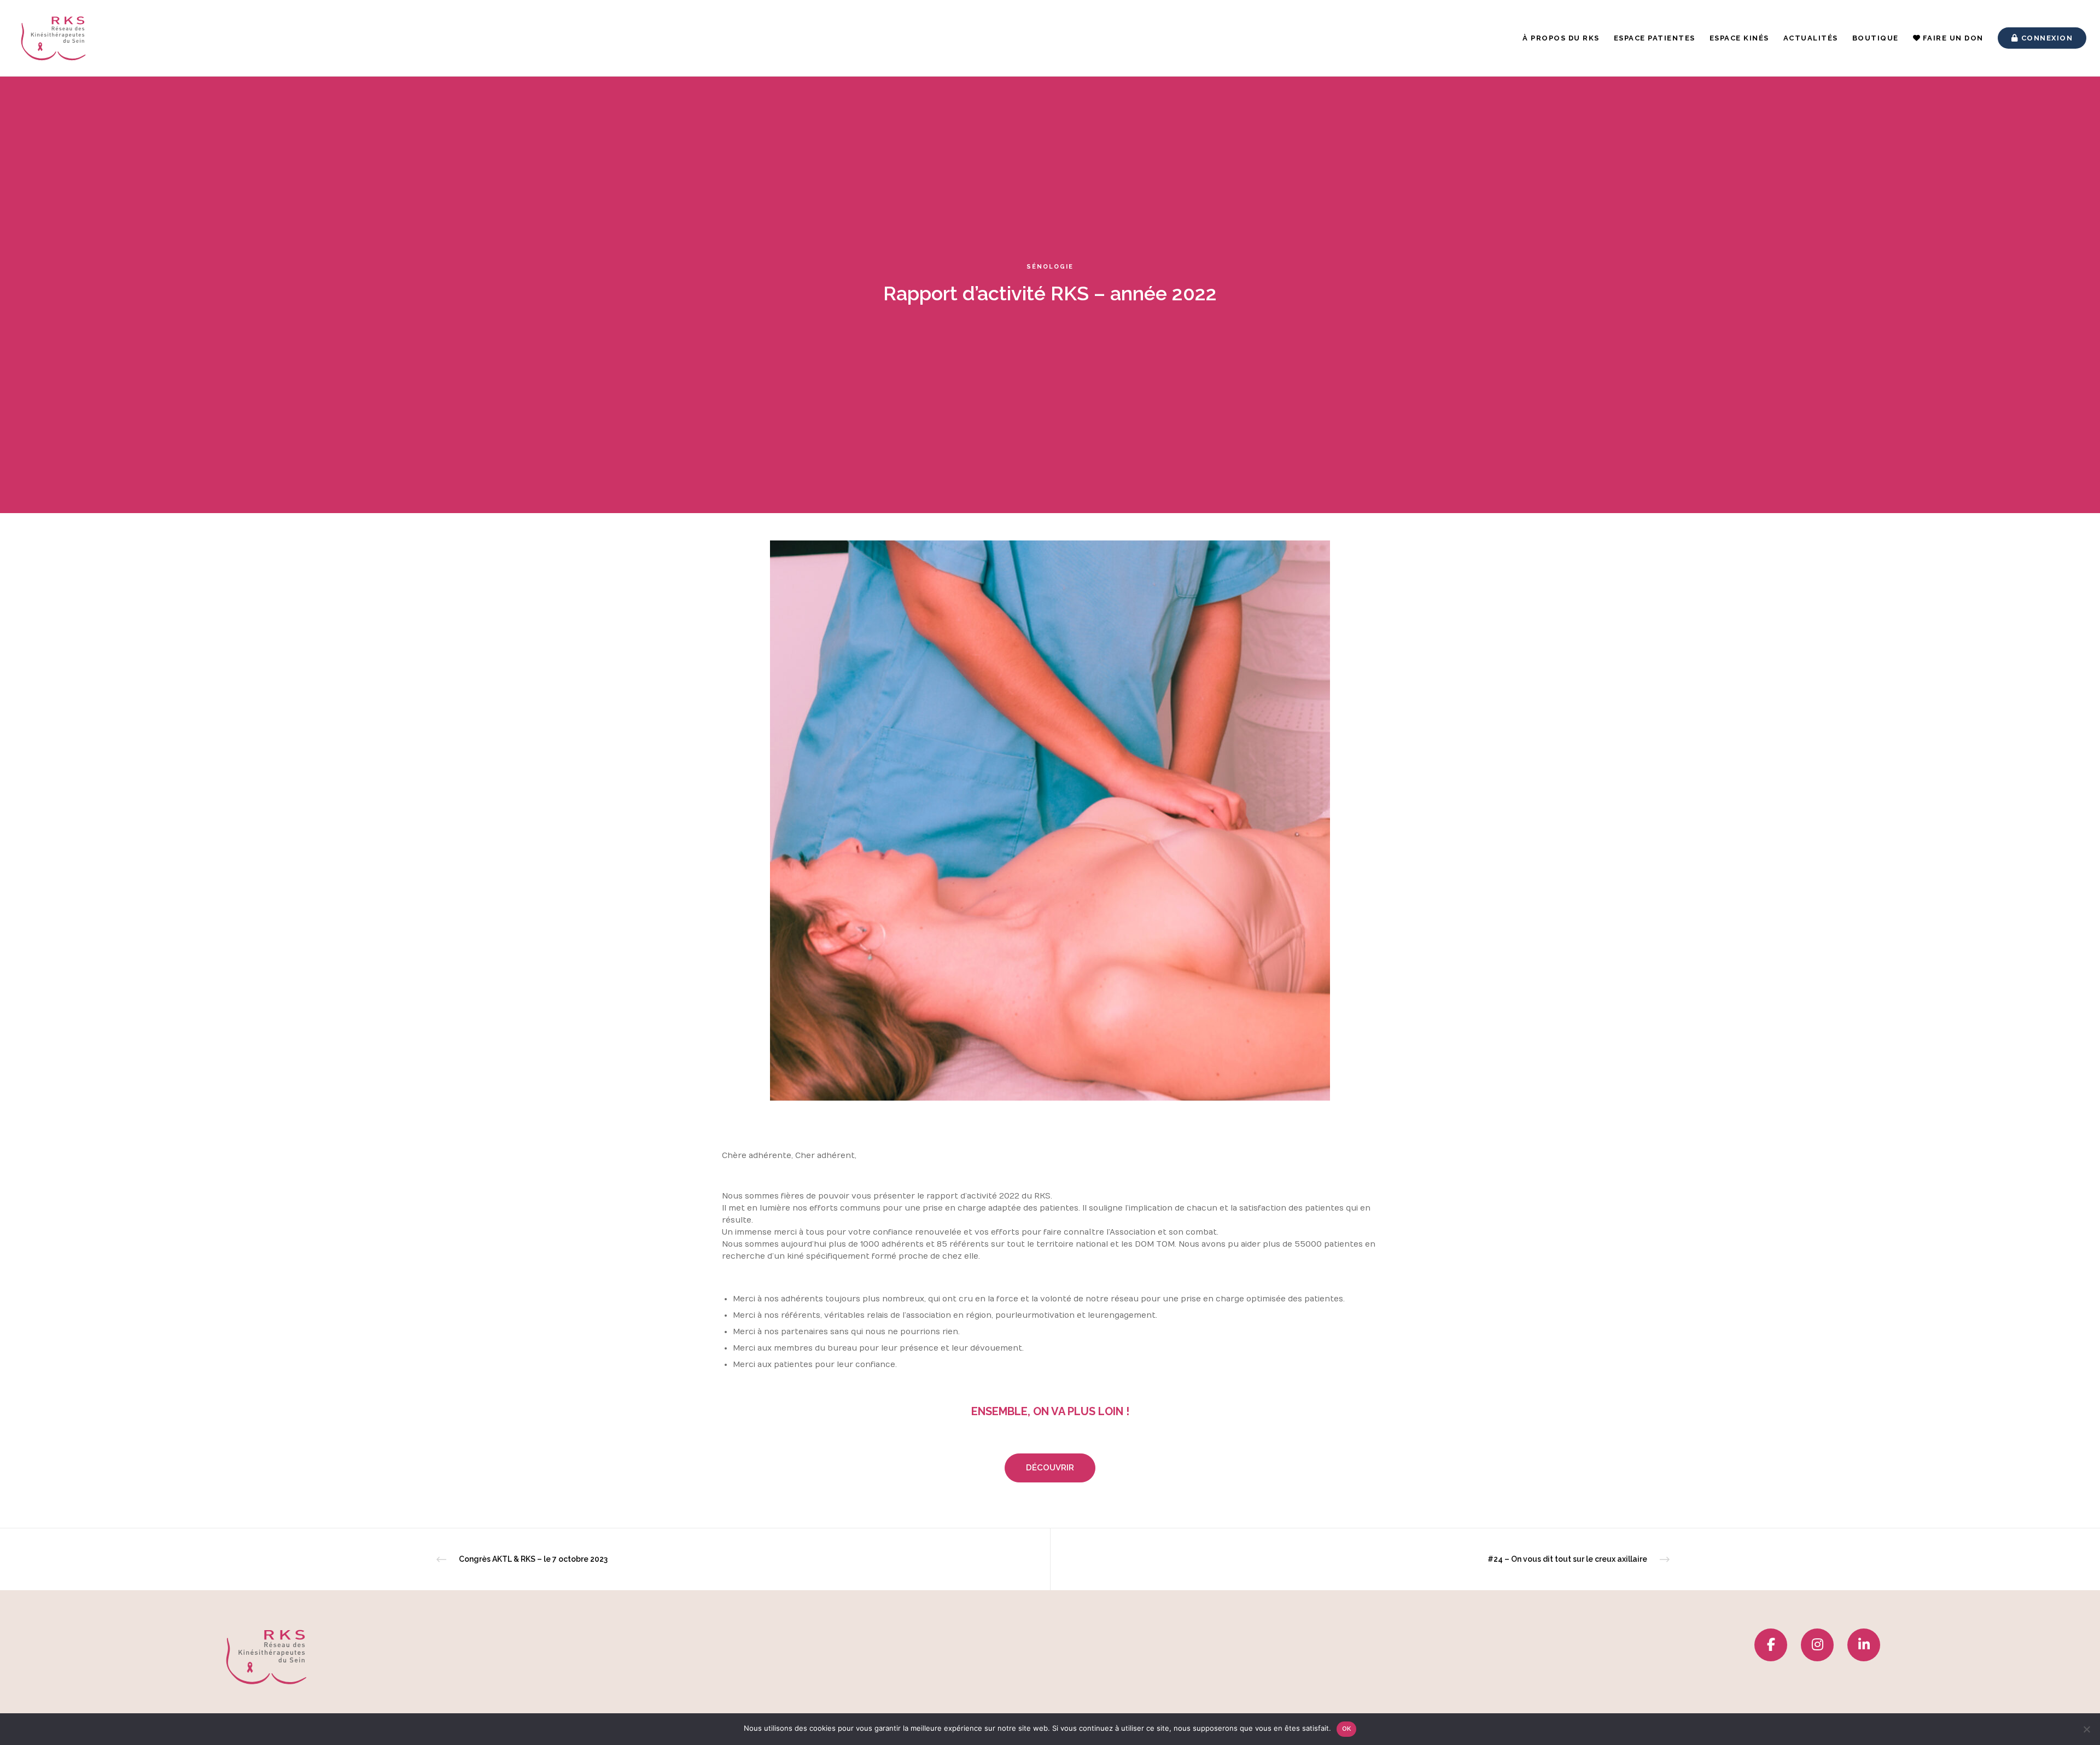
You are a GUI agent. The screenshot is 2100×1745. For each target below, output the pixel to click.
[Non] (2086, 1729)
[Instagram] (1817, 1645)
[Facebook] (1771, 1645)
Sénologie (1050, 267)
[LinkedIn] (1864, 1645)
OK (1347, 1729)
